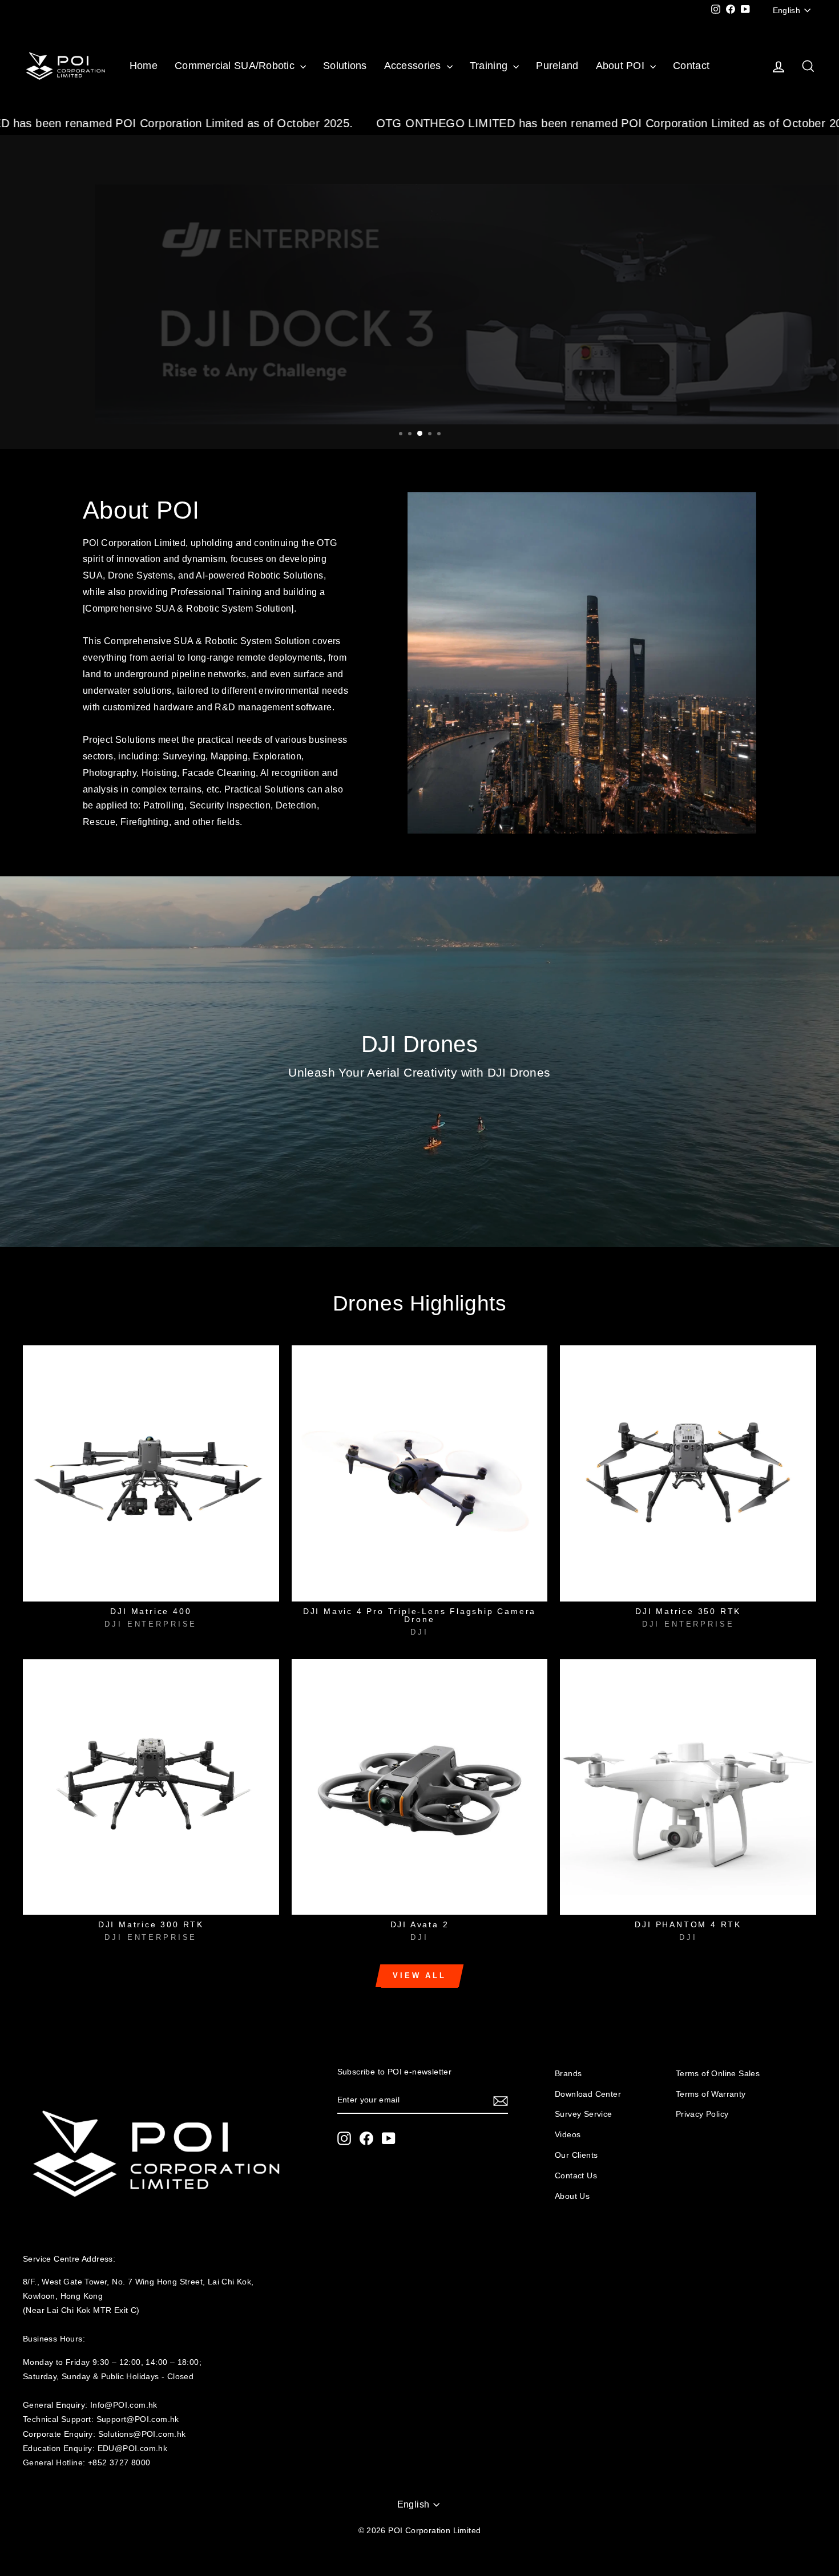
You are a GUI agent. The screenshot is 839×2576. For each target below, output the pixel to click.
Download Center (588, 2094)
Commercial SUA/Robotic (236, 66)
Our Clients (576, 2155)
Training (490, 66)
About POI (622, 66)
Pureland (557, 66)
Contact (691, 66)
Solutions (345, 66)
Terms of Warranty (711, 2094)
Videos (568, 2135)
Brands (568, 2074)
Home (144, 66)
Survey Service (584, 2114)
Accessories (414, 66)
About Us (572, 2196)
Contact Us (576, 2176)
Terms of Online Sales (718, 2074)
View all (419, 1976)
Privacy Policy (702, 2114)
